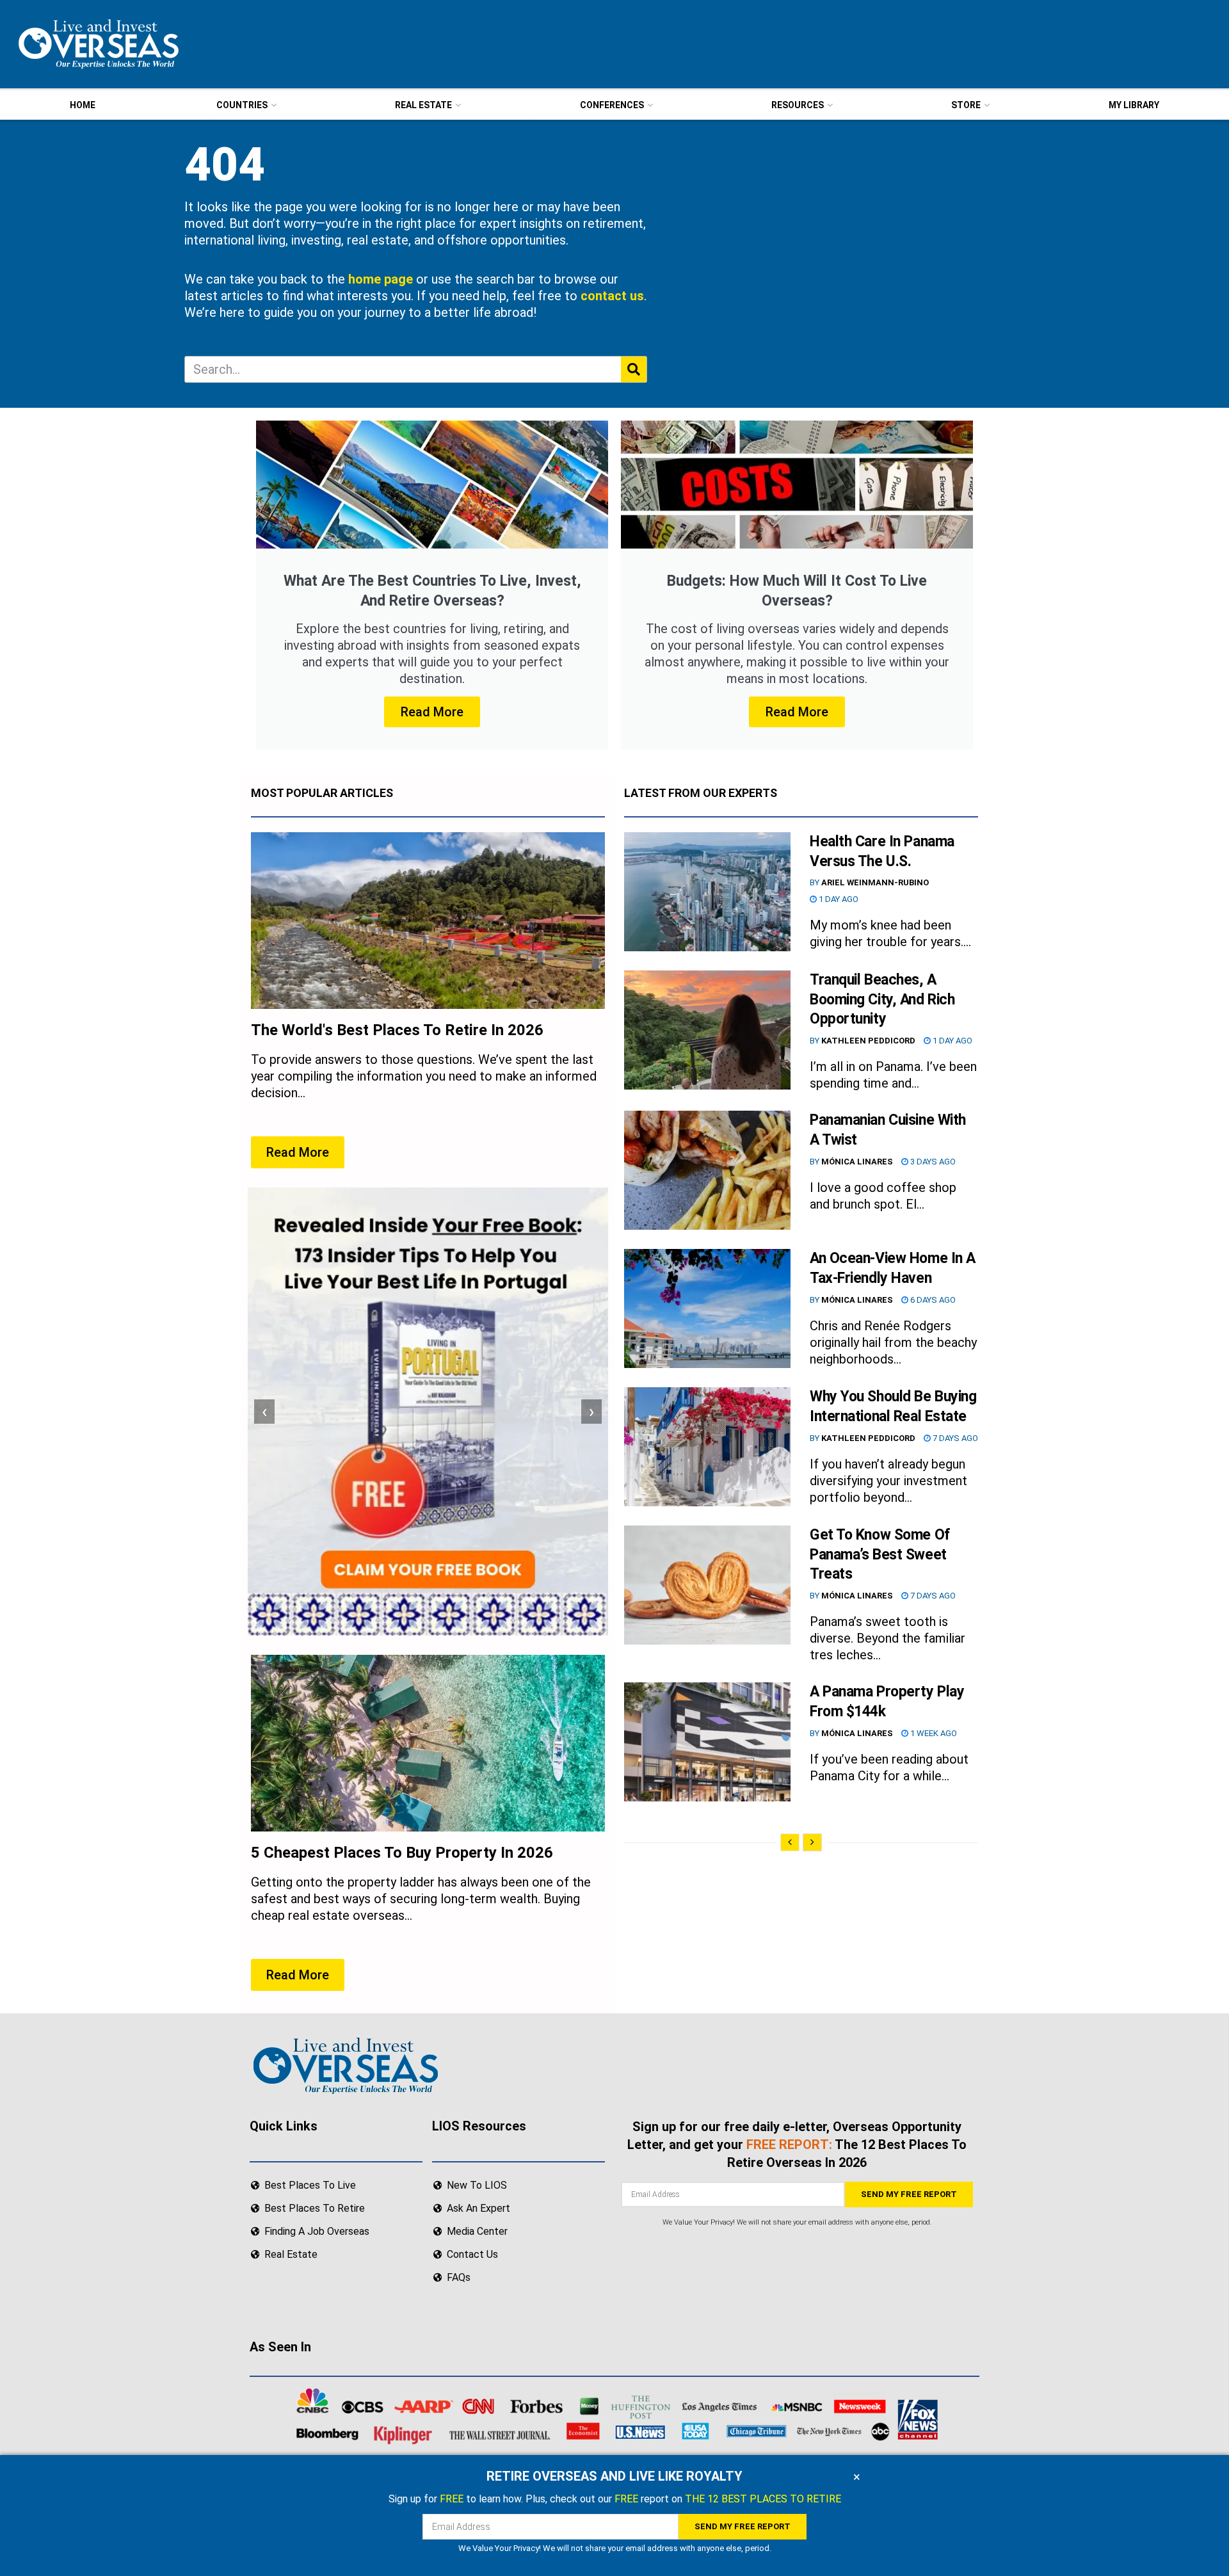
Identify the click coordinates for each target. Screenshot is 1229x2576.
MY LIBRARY (1134, 105)
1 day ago (838, 899)
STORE (966, 105)
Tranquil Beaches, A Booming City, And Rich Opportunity (882, 1000)
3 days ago (932, 1162)
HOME (83, 105)
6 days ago (932, 1300)
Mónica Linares (857, 1162)
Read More (432, 712)
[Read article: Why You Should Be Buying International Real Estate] (707, 1447)
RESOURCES (798, 105)
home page (381, 279)
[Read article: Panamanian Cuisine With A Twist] (707, 1170)
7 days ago (954, 1438)
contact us (612, 296)
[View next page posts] (812, 1842)
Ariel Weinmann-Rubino (875, 882)
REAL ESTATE (423, 105)
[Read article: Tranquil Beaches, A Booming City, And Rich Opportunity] (707, 1030)
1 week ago (933, 1733)
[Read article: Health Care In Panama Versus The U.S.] (707, 892)
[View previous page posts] (790, 1842)
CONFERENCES (612, 105)
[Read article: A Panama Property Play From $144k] (707, 1742)
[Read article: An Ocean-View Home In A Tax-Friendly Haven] (707, 1308)
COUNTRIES (242, 105)
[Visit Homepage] (97, 44)
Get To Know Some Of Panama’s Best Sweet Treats (880, 1555)
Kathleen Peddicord (868, 1041)
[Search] (634, 369)
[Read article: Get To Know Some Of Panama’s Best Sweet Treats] (707, 1585)
